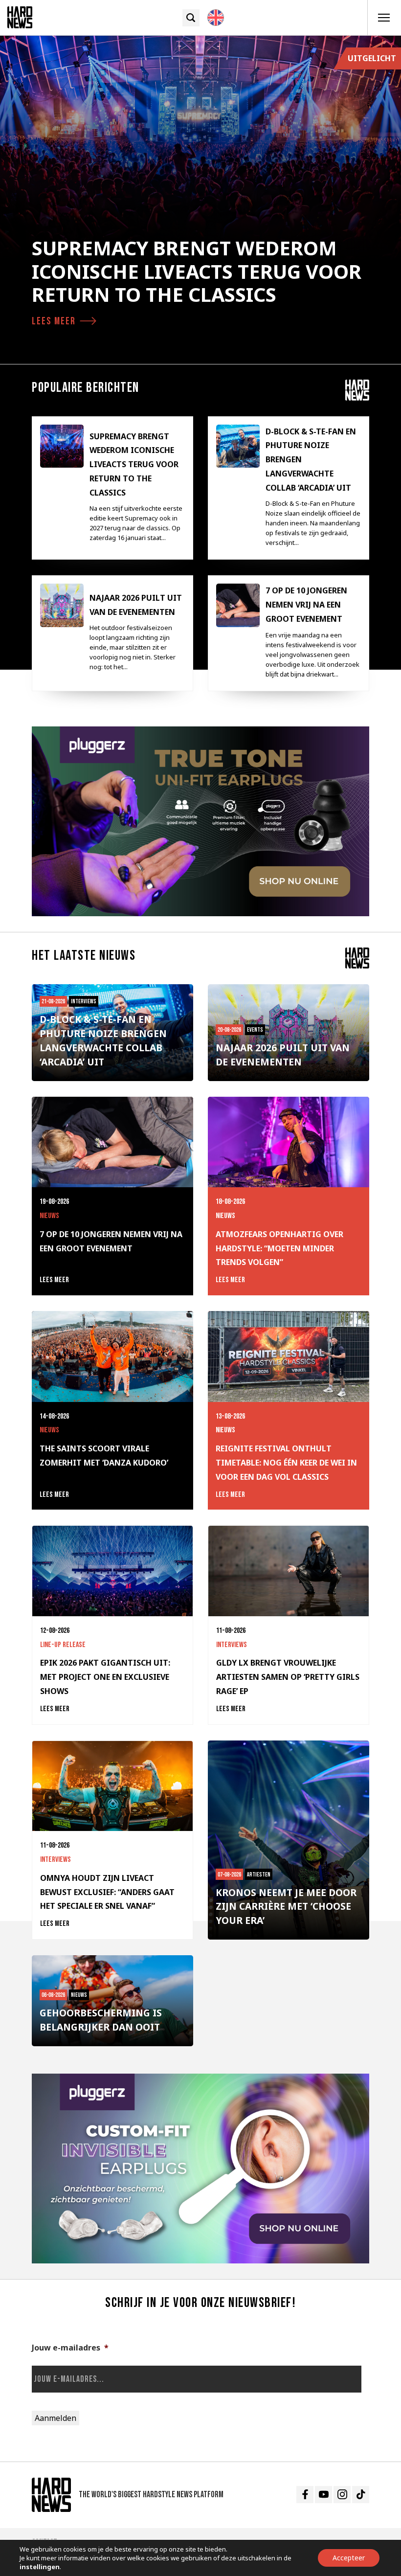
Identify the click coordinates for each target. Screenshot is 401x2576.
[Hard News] (20, 17)
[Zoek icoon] (191, 18)
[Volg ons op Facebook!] (305, 2495)
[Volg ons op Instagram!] (342, 2495)
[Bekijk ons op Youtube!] (323, 2495)
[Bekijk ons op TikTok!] (361, 2495)
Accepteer (349, 2558)
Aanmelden (56, 2418)
